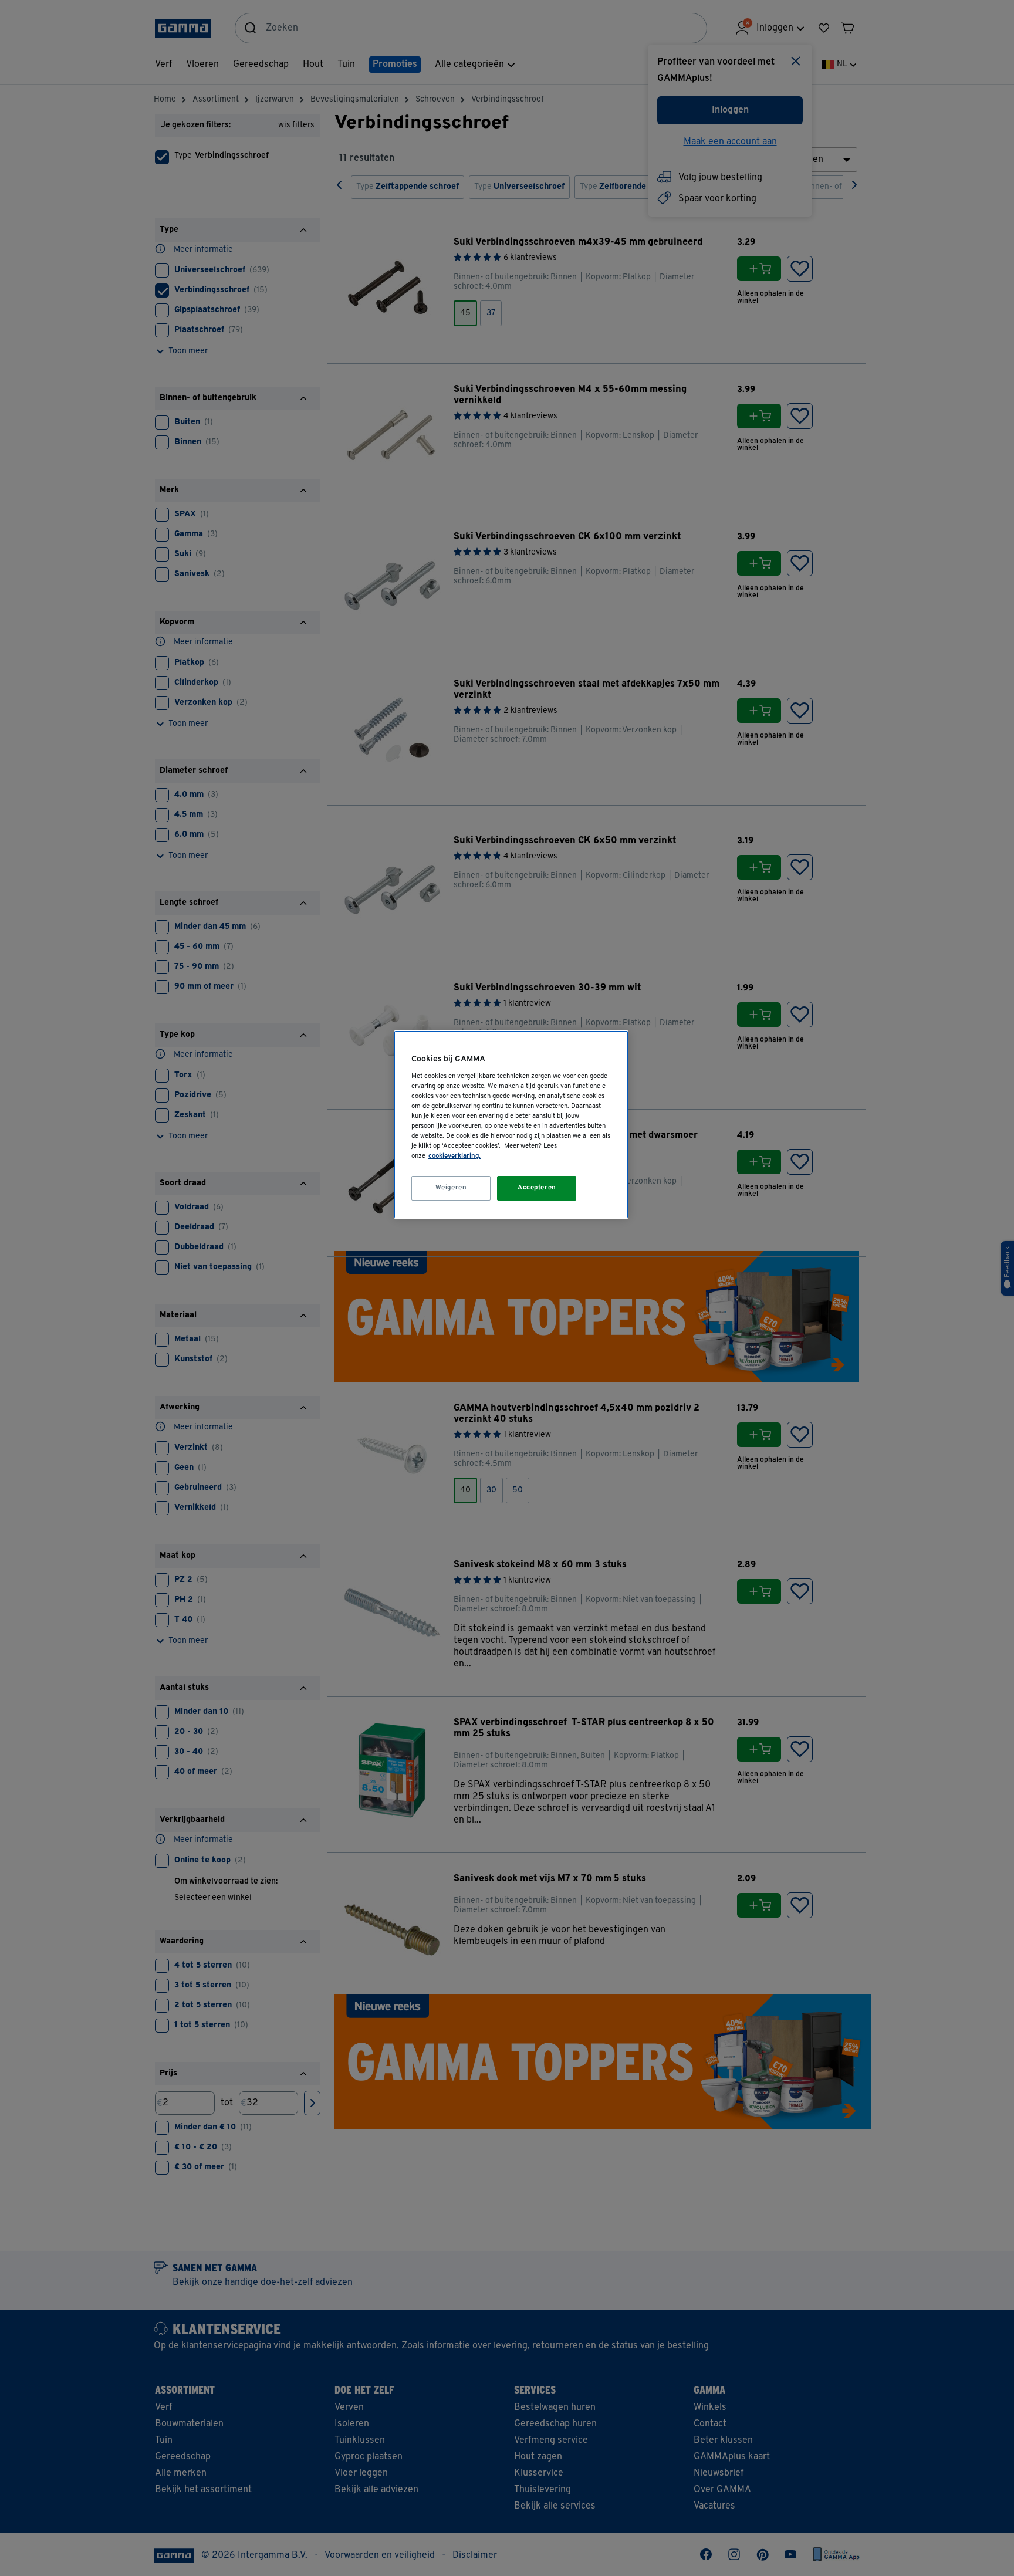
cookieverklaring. (454, 1156)
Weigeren (451, 1188)
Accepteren (537, 1188)
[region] (511, 1125)
